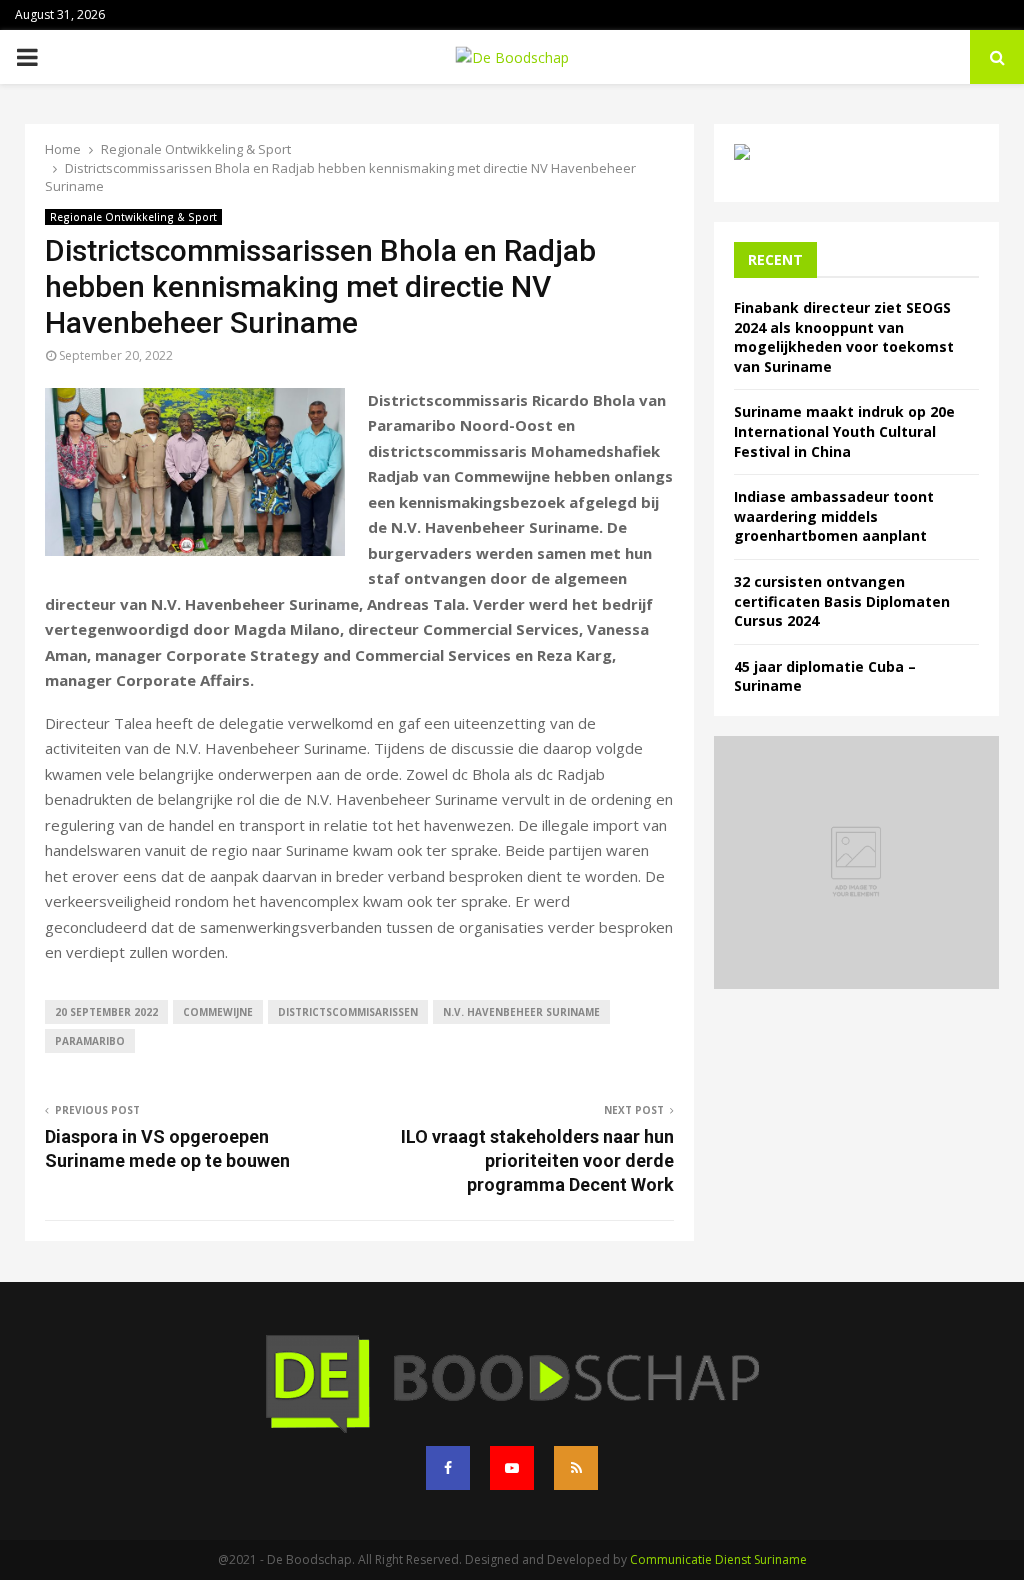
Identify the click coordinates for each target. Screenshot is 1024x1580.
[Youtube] (512, 1468)
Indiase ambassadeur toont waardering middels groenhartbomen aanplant (834, 516)
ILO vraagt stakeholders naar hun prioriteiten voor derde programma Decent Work (537, 1160)
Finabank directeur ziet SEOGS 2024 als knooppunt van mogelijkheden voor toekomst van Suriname (844, 337)
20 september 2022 (106, 1012)
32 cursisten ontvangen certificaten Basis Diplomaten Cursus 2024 (842, 601)
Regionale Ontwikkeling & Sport (133, 217)
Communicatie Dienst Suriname (718, 1559)
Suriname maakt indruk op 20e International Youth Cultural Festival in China (844, 431)
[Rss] (576, 1468)
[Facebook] (448, 1468)
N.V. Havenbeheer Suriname (521, 1012)
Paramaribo (90, 1041)
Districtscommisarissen (348, 1012)
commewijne (218, 1012)
